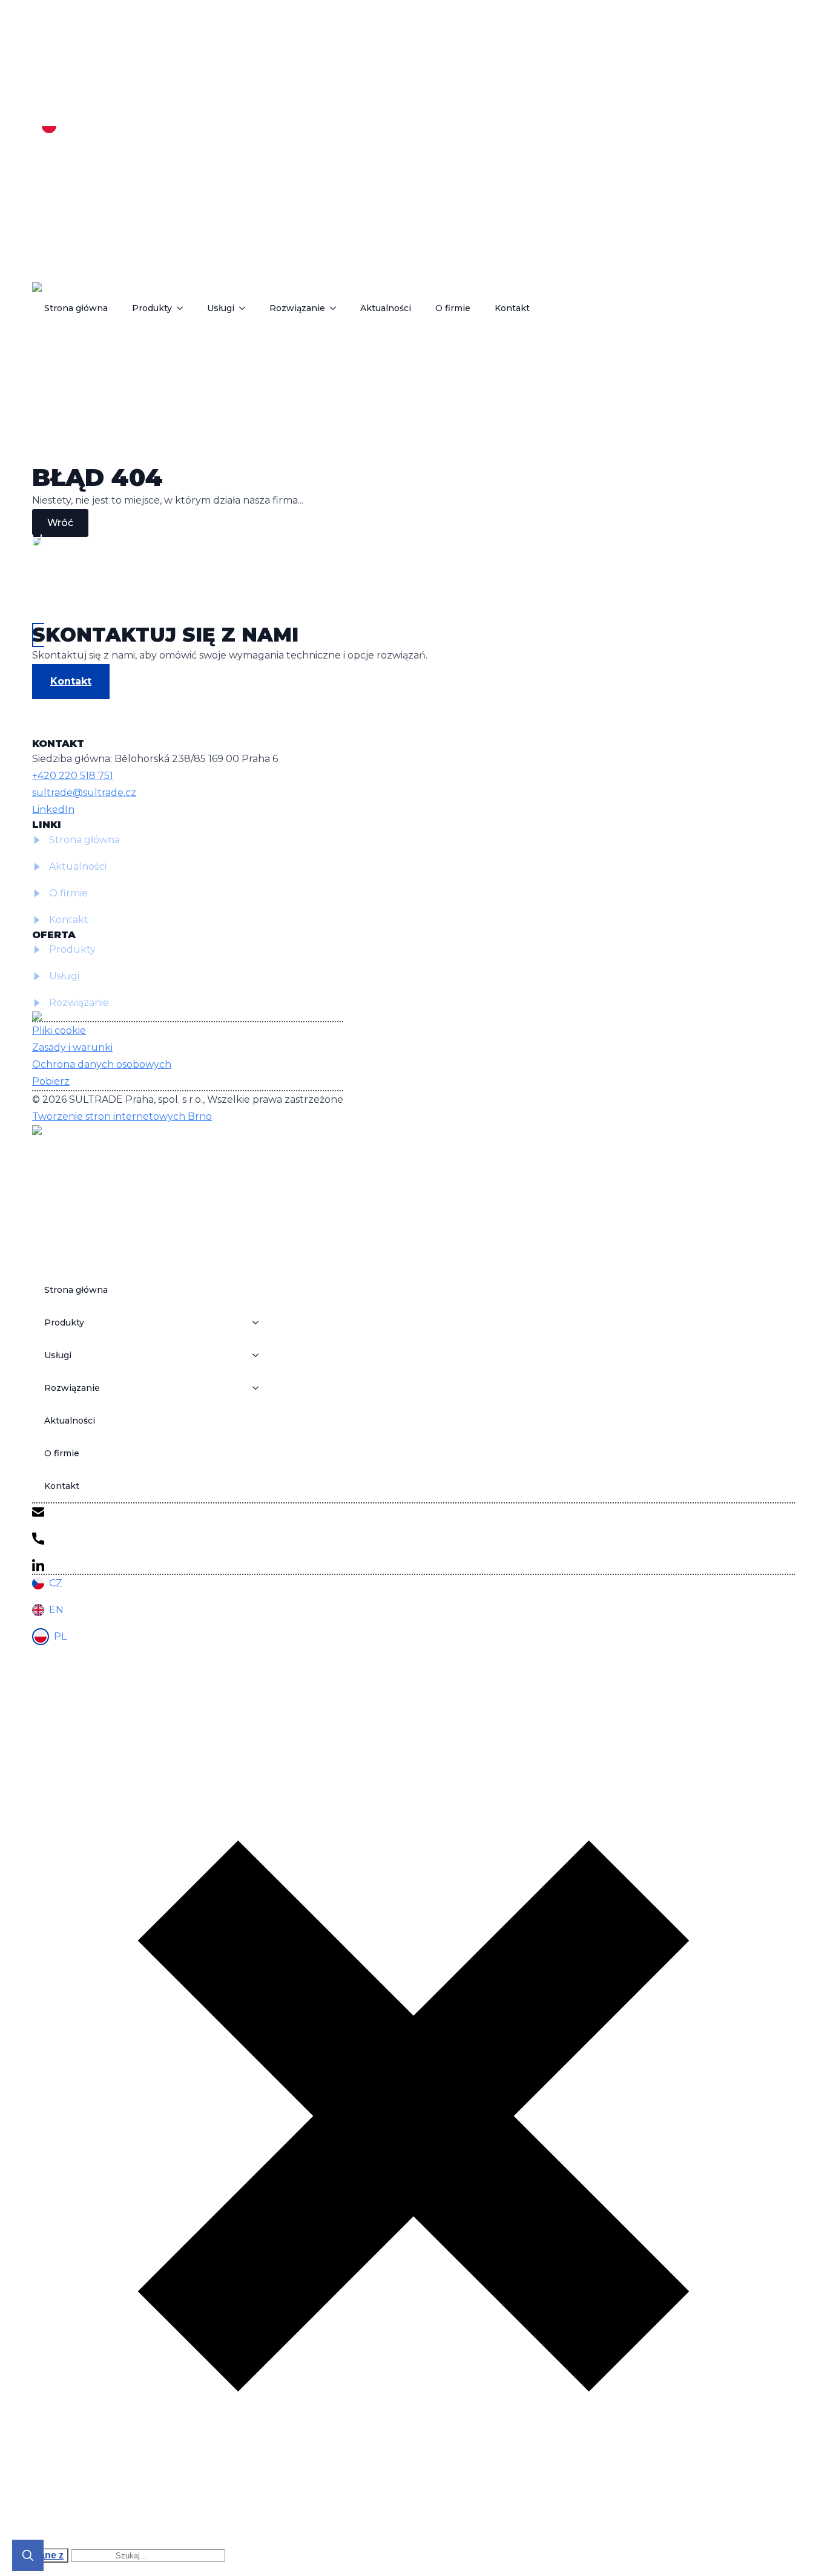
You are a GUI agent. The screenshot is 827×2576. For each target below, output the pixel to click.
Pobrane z (40, 2555)
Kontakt (512, 308)
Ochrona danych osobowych (102, 1064)
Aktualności (386, 308)
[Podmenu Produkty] (183, 308)
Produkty (152, 308)
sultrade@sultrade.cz (84, 793)
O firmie (453, 308)
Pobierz (51, 1081)
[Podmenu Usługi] (246, 308)
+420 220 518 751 (73, 776)
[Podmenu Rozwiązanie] (337, 308)
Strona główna (76, 308)
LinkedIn (53, 810)
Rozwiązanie (297, 308)
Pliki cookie (59, 1030)
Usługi (221, 308)
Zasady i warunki (72, 1047)
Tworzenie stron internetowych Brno (122, 1116)
